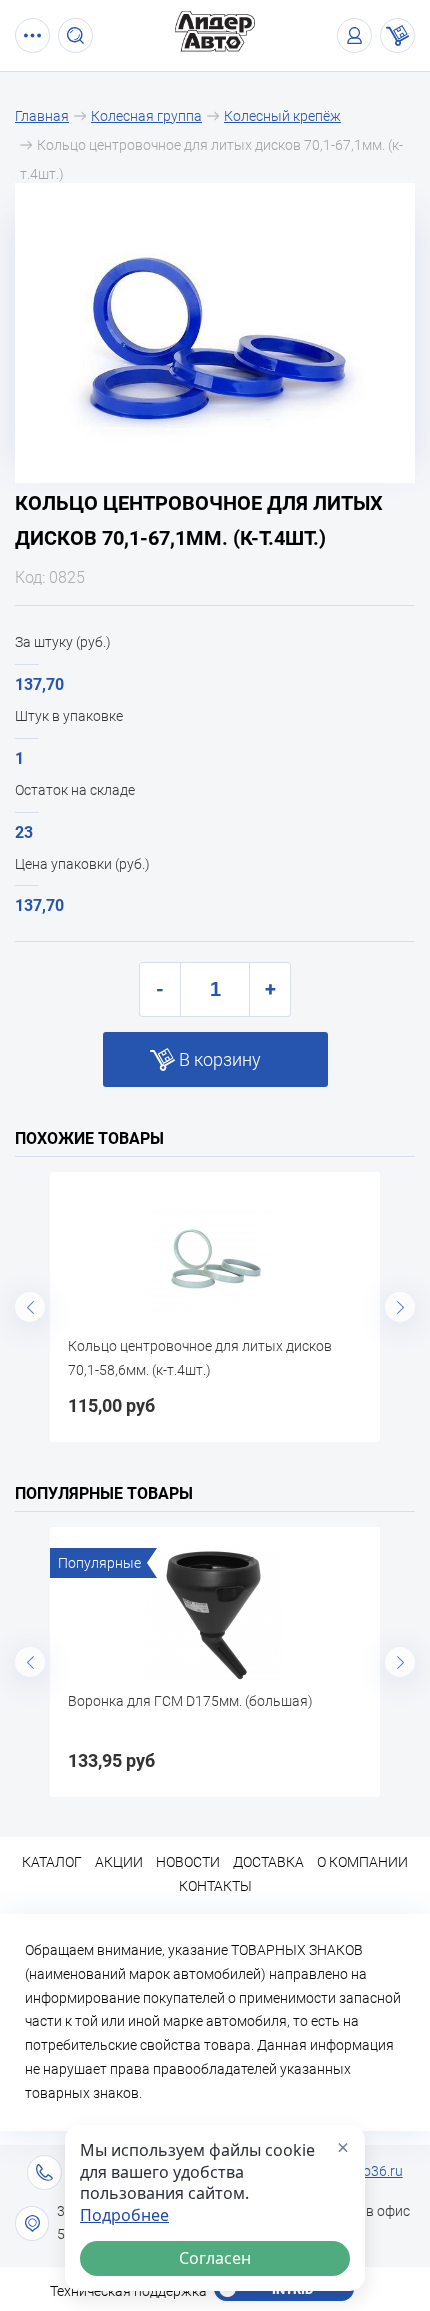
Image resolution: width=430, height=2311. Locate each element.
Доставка (268, 1862)
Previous (30, 1307)
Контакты (215, 1886)
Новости (188, 1862)
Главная (42, 116)
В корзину (220, 1059)
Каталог (52, 1862)
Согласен (215, 2258)
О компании (362, 1862)
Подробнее (124, 2215)
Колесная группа (146, 116)
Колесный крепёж (282, 116)
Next (400, 1307)
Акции (119, 1862)
